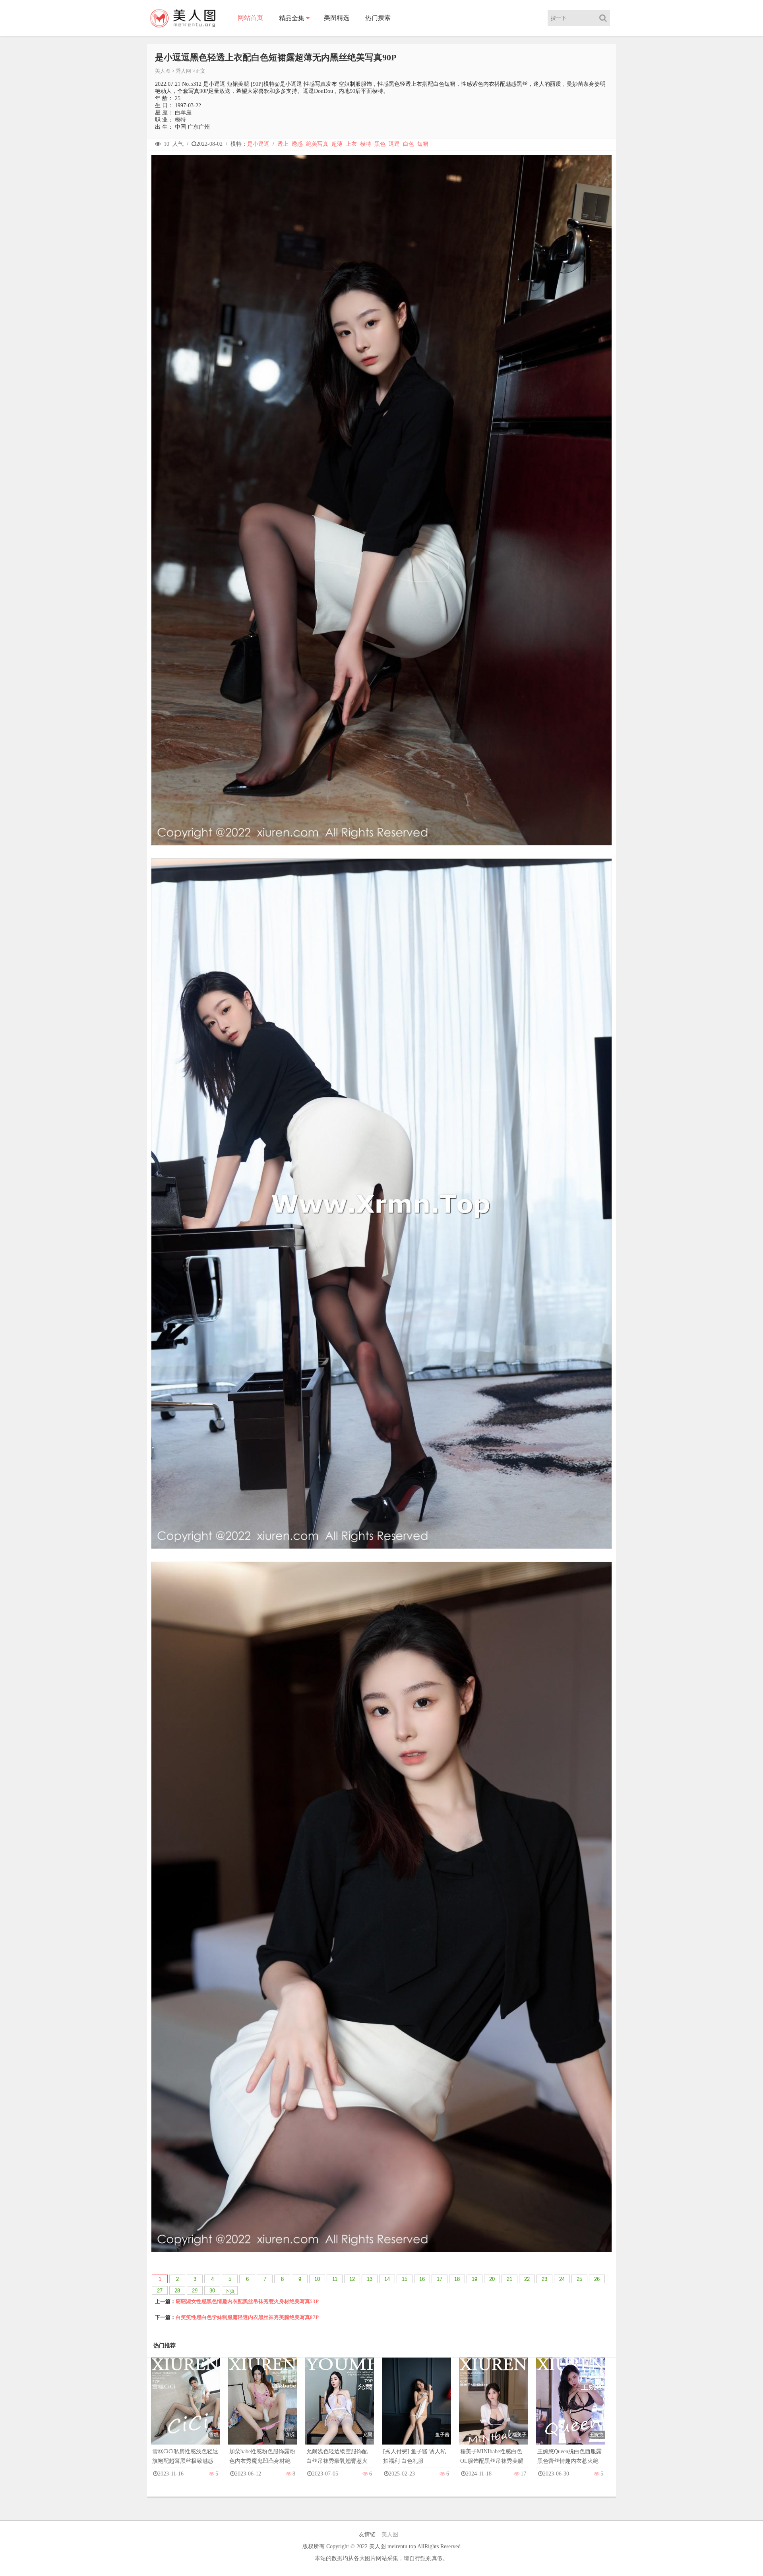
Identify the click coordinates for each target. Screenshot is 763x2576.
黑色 (380, 144)
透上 (283, 144)
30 (212, 2291)
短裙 (423, 144)
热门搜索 (378, 18)
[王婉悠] (571, 2409)
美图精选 (337, 18)
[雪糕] (186, 2409)
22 (527, 2279)
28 (177, 2291)
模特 (366, 144)
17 (440, 2279)
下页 (230, 2291)
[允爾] (340, 2409)
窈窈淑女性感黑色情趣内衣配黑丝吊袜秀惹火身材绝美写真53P (247, 2301)
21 (509, 2279)
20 (492, 2279)
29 (195, 2291)
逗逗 (394, 144)
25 (579, 2279)
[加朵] (263, 2409)
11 (335, 2279)
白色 (409, 144)
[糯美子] (494, 2409)
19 (474, 2279)
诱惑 (297, 144)
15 (405, 2279)
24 (562, 2279)
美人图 (163, 71)
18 (457, 2279)
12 (352, 2279)
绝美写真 (317, 144)
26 (597, 2279)
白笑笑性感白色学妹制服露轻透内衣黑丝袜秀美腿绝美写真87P (247, 2317)
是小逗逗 (258, 144)
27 (160, 2291)
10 (317, 2279)
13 (370, 2279)
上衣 (351, 144)
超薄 (337, 144)
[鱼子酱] (416, 2409)
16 (422, 2279)
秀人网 (183, 71)
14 (387, 2279)
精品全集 (292, 18)
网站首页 (250, 18)
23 (544, 2279)
